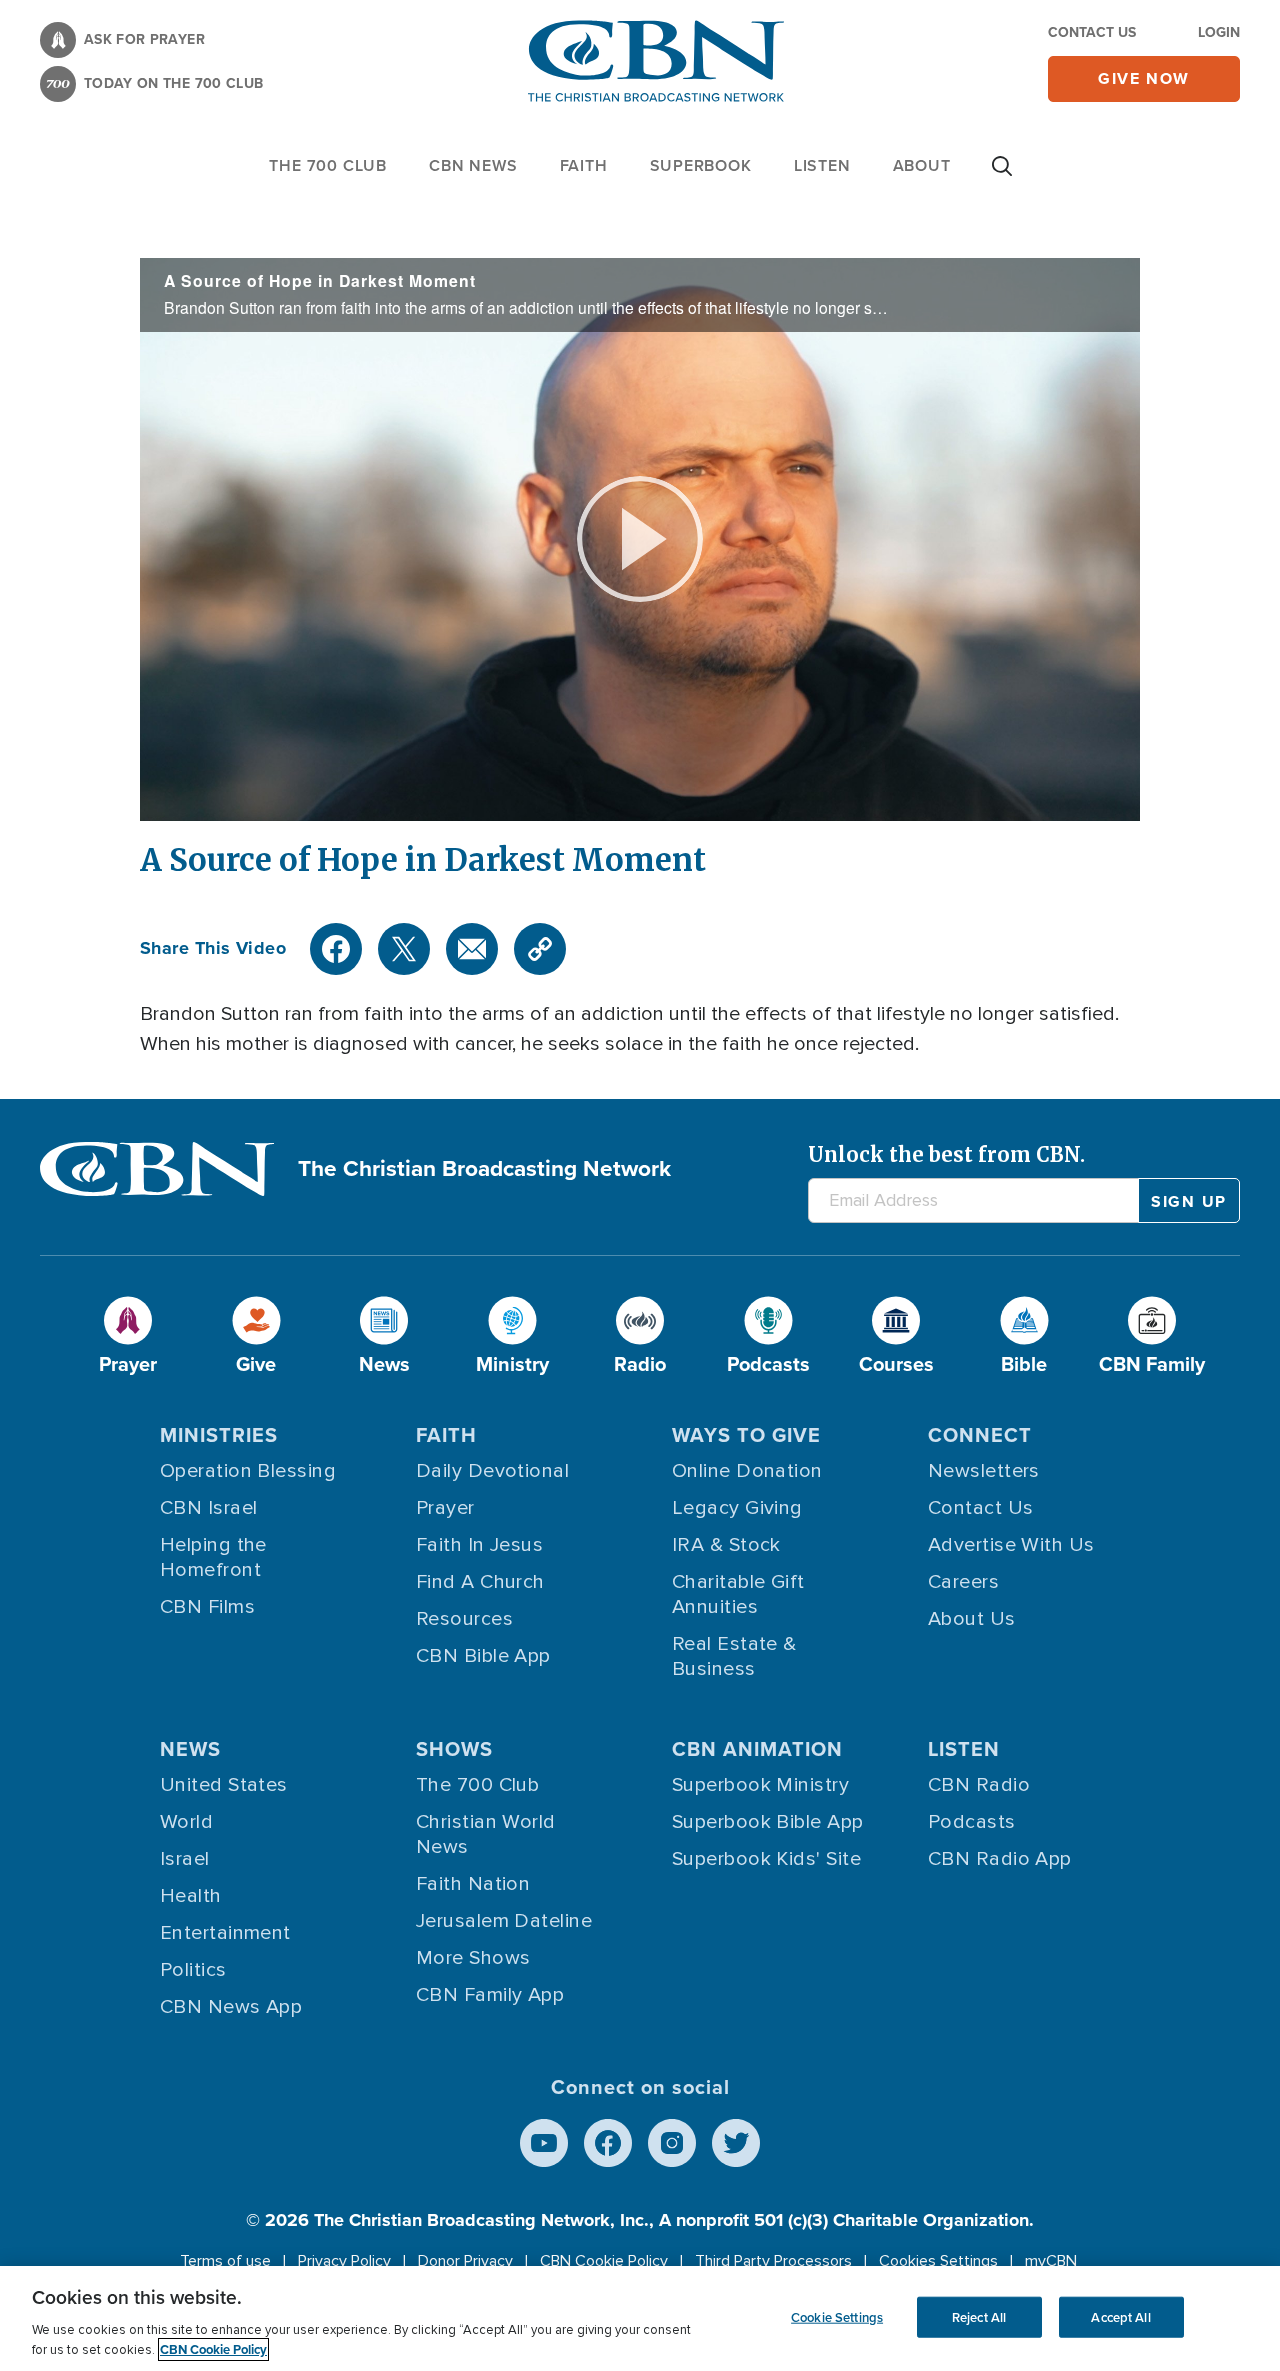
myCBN (1051, 2261)
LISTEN (822, 165)
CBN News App (231, 2007)
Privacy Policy (344, 2261)
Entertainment (225, 1933)
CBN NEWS (473, 165)
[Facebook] (336, 949)
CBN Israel (209, 1508)
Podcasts (972, 1822)
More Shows (473, 1958)
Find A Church (480, 1582)
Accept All (1120, 2316)
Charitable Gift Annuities (738, 1594)
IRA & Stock (726, 1545)
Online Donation (747, 1471)
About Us (972, 1619)
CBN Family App (490, 1995)
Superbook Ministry (760, 1785)
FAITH (584, 165)
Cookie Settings (837, 2316)
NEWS (190, 1749)
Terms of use (225, 2261)
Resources (464, 1619)
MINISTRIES (219, 1435)
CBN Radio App (1000, 1859)
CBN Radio (979, 1785)
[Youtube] (544, 2143)
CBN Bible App (483, 1656)
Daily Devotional (492, 1471)
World (186, 1822)
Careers (963, 1582)
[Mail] (472, 949)
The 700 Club (328, 165)
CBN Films (207, 1607)
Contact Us (1092, 32)
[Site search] (1002, 176)
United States (224, 1785)
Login (1219, 32)
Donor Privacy (465, 2261)
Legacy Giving (737, 1508)
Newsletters (984, 1471)
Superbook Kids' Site (766, 1859)
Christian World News (486, 1834)
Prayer (445, 1508)
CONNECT (980, 1435)
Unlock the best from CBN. (946, 1154)
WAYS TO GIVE (746, 1435)
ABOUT (922, 165)
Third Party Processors (773, 2261)
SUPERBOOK (701, 165)
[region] (640, 2318)
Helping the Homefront (213, 1557)
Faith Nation (473, 1884)
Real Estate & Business (734, 1656)
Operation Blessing (248, 1471)
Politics (193, 1970)
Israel (185, 1859)
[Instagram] (672, 2143)
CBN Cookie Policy (604, 2261)
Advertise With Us (1011, 1545)
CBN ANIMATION (757, 1749)
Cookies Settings (938, 2261)
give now (1144, 78)
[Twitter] (404, 949)
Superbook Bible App (768, 1822)
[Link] (540, 949)
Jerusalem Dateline (504, 1921)
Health (191, 1896)
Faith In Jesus (479, 1545)
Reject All (979, 2316)
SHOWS (454, 1749)
